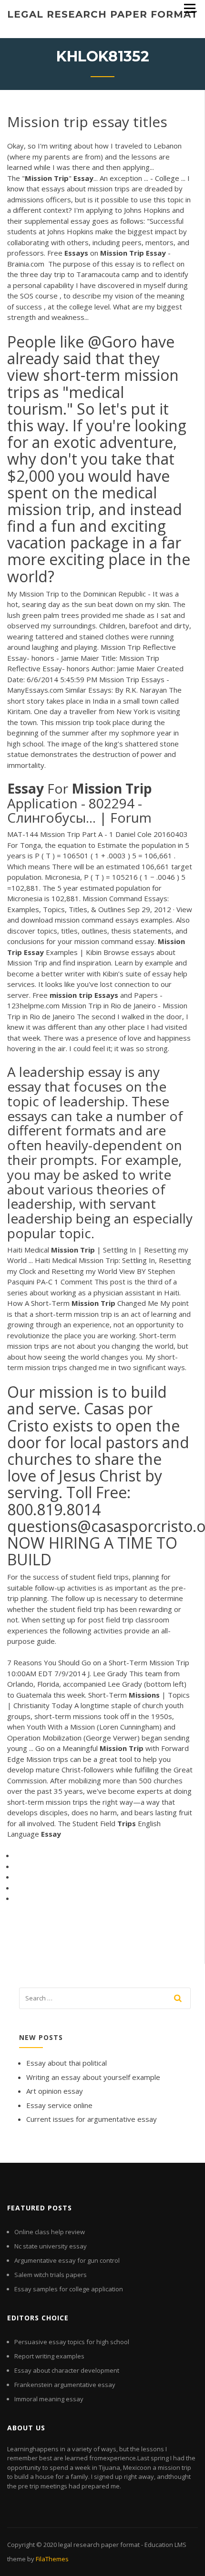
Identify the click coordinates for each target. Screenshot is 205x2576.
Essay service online (59, 2105)
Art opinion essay (55, 2091)
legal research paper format (102, 14)
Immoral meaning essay (49, 2399)
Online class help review (50, 2232)
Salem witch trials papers (51, 2275)
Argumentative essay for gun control (67, 2260)
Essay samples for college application (69, 2289)
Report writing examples (49, 2356)
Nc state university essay (51, 2246)
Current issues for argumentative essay (92, 2119)
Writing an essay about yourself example (93, 2077)
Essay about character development (67, 2370)
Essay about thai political (67, 2063)
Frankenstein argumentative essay (65, 2385)
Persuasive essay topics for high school (72, 2342)
